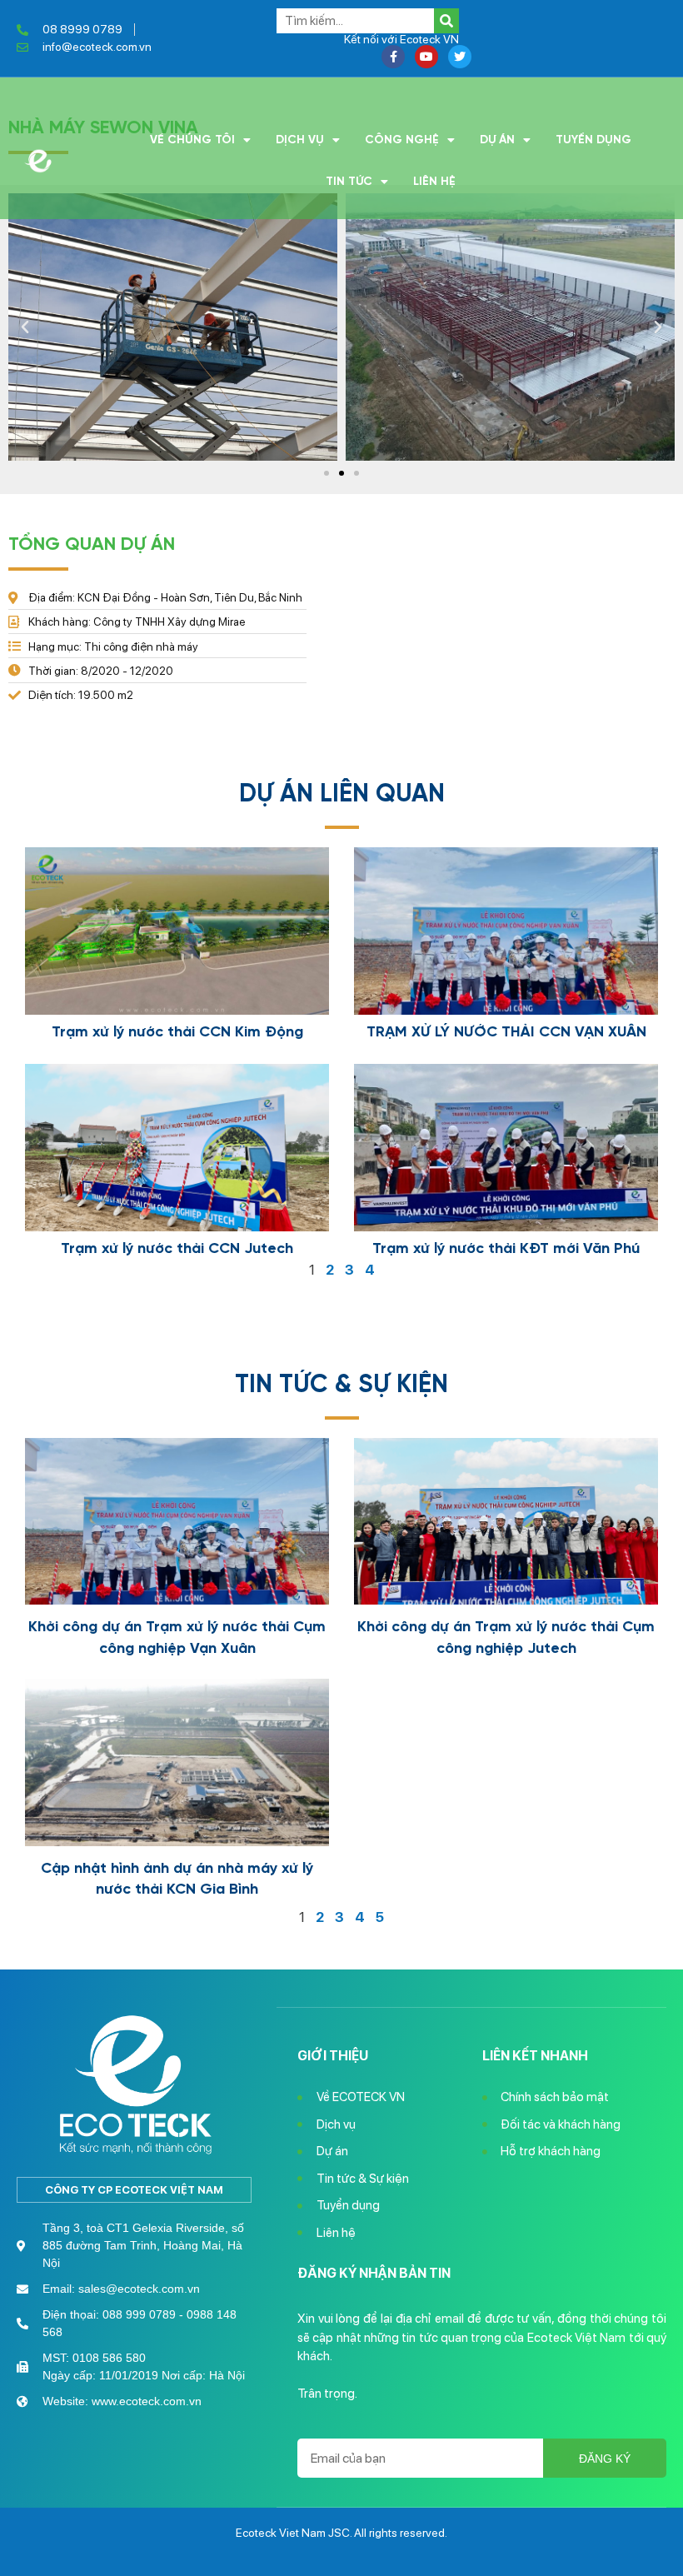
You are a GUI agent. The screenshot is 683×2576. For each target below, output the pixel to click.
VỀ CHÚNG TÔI (192, 140)
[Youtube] (426, 57)
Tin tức (349, 182)
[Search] (446, 21)
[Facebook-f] (393, 57)
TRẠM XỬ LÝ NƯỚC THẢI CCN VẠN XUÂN (506, 1032)
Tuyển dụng (593, 140)
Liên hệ (434, 182)
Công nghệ (402, 140)
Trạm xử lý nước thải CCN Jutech (177, 1249)
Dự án (497, 140)
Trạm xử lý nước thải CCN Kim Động (177, 1032)
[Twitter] (460, 57)
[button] (327, 473)
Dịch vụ (300, 140)
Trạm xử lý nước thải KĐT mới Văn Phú (506, 1249)
